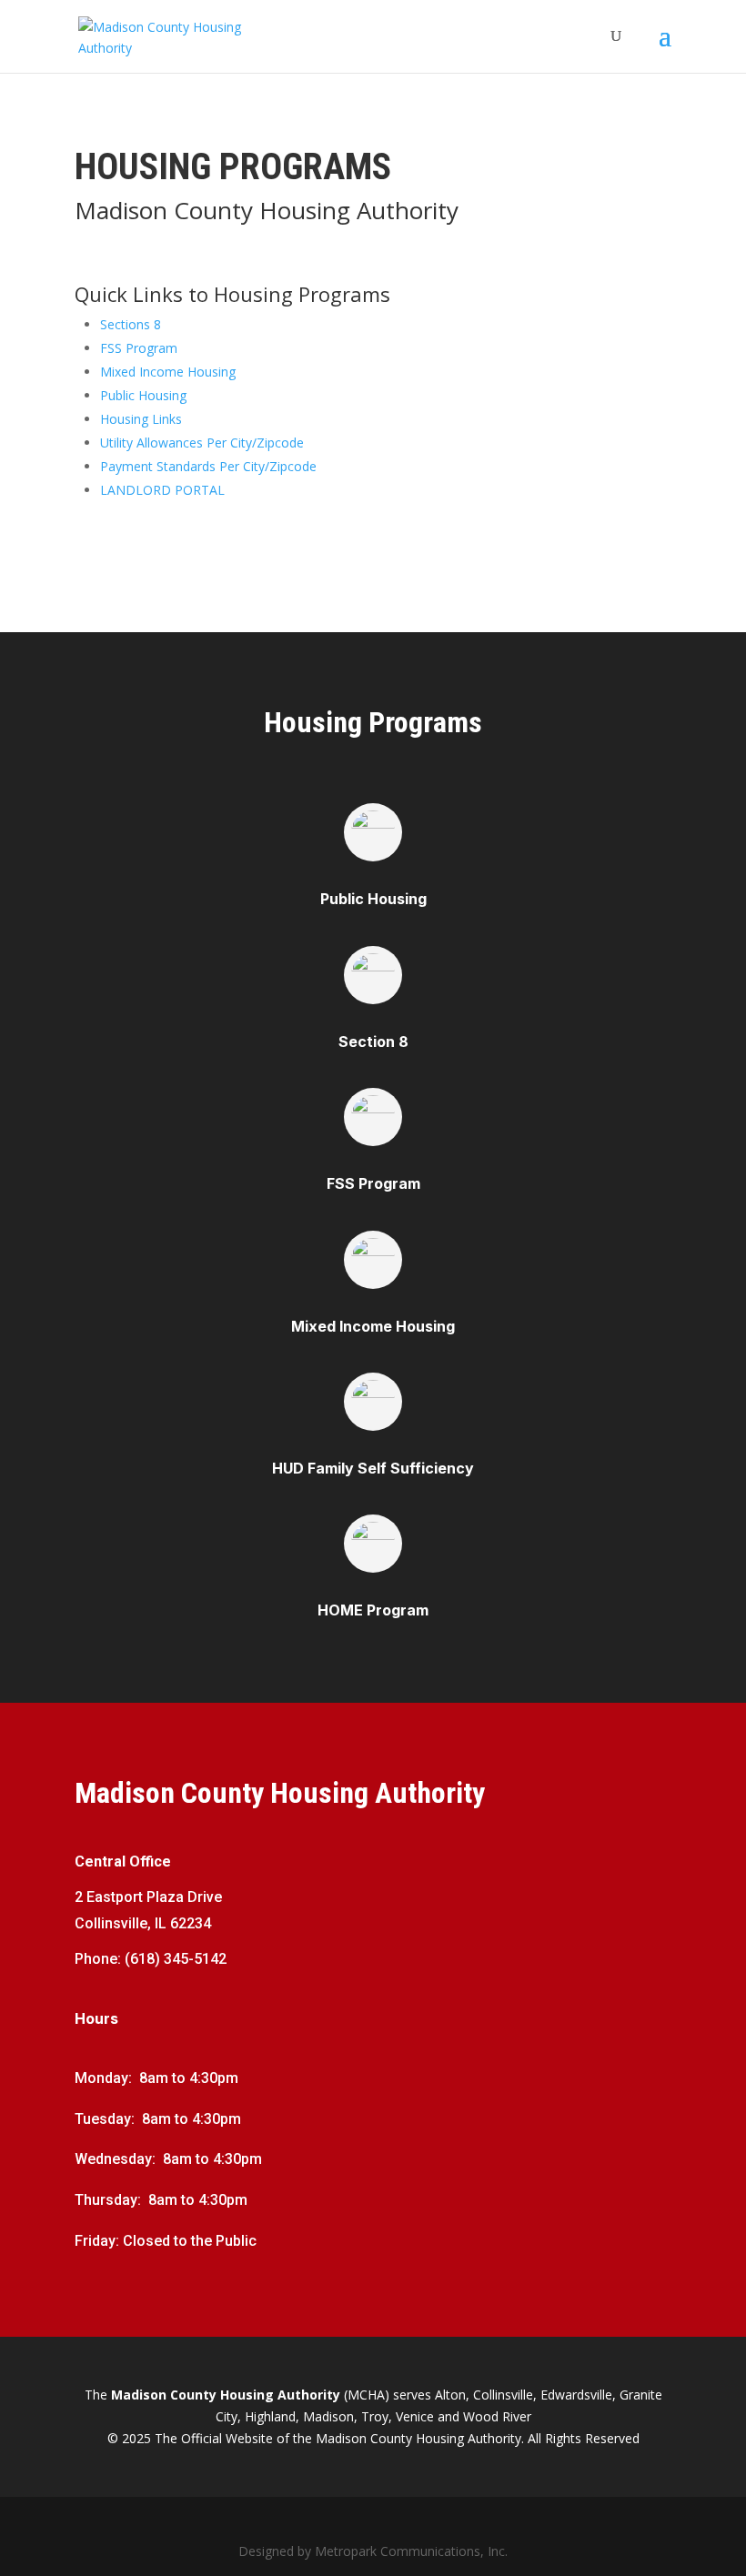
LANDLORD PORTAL (162, 490)
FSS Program (139, 348)
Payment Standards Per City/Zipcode (208, 466)
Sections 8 (131, 324)
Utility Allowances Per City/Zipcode (202, 443)
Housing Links (141, 419)
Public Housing (143, 395)
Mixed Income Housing (168, 372)
